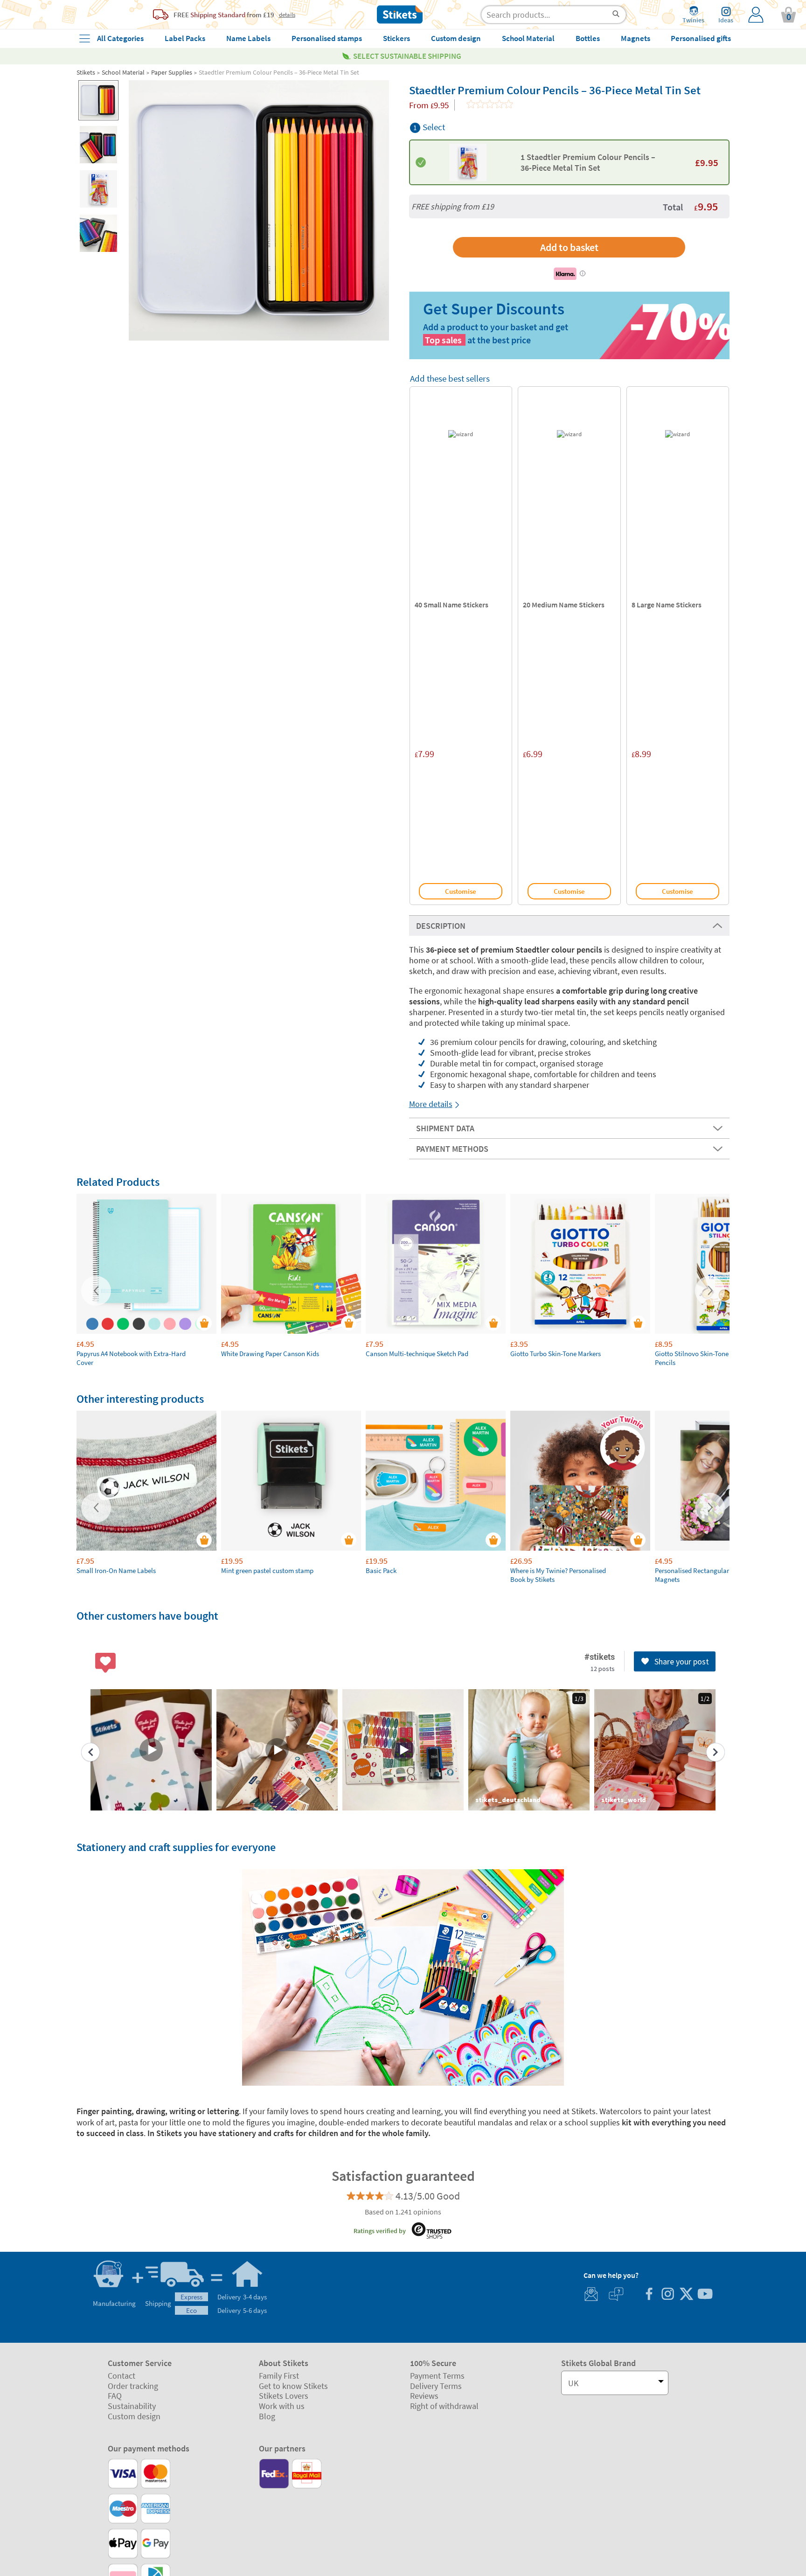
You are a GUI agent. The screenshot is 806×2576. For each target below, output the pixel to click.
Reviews (424, 2396)
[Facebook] (649, 2295)
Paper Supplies (172, 72)
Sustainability (132, 2406)
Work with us (282, 2406)
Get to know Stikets (293, 2386)
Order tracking (133, 2386)
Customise (461, 891)
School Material (123, 72)
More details (431, 1104)
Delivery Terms (436, 2386)
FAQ (115, 2396)
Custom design (134, 2416)
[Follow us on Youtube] (705, 2295)
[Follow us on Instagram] (667, 2295)
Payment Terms (437, 2376)
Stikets (86, 72)
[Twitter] (686, 2295)
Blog (267, 2416)
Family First (279, 2376)
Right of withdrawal (444, 2406)
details (287, 14)
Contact (122, 2376)
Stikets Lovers (284, 2396)
